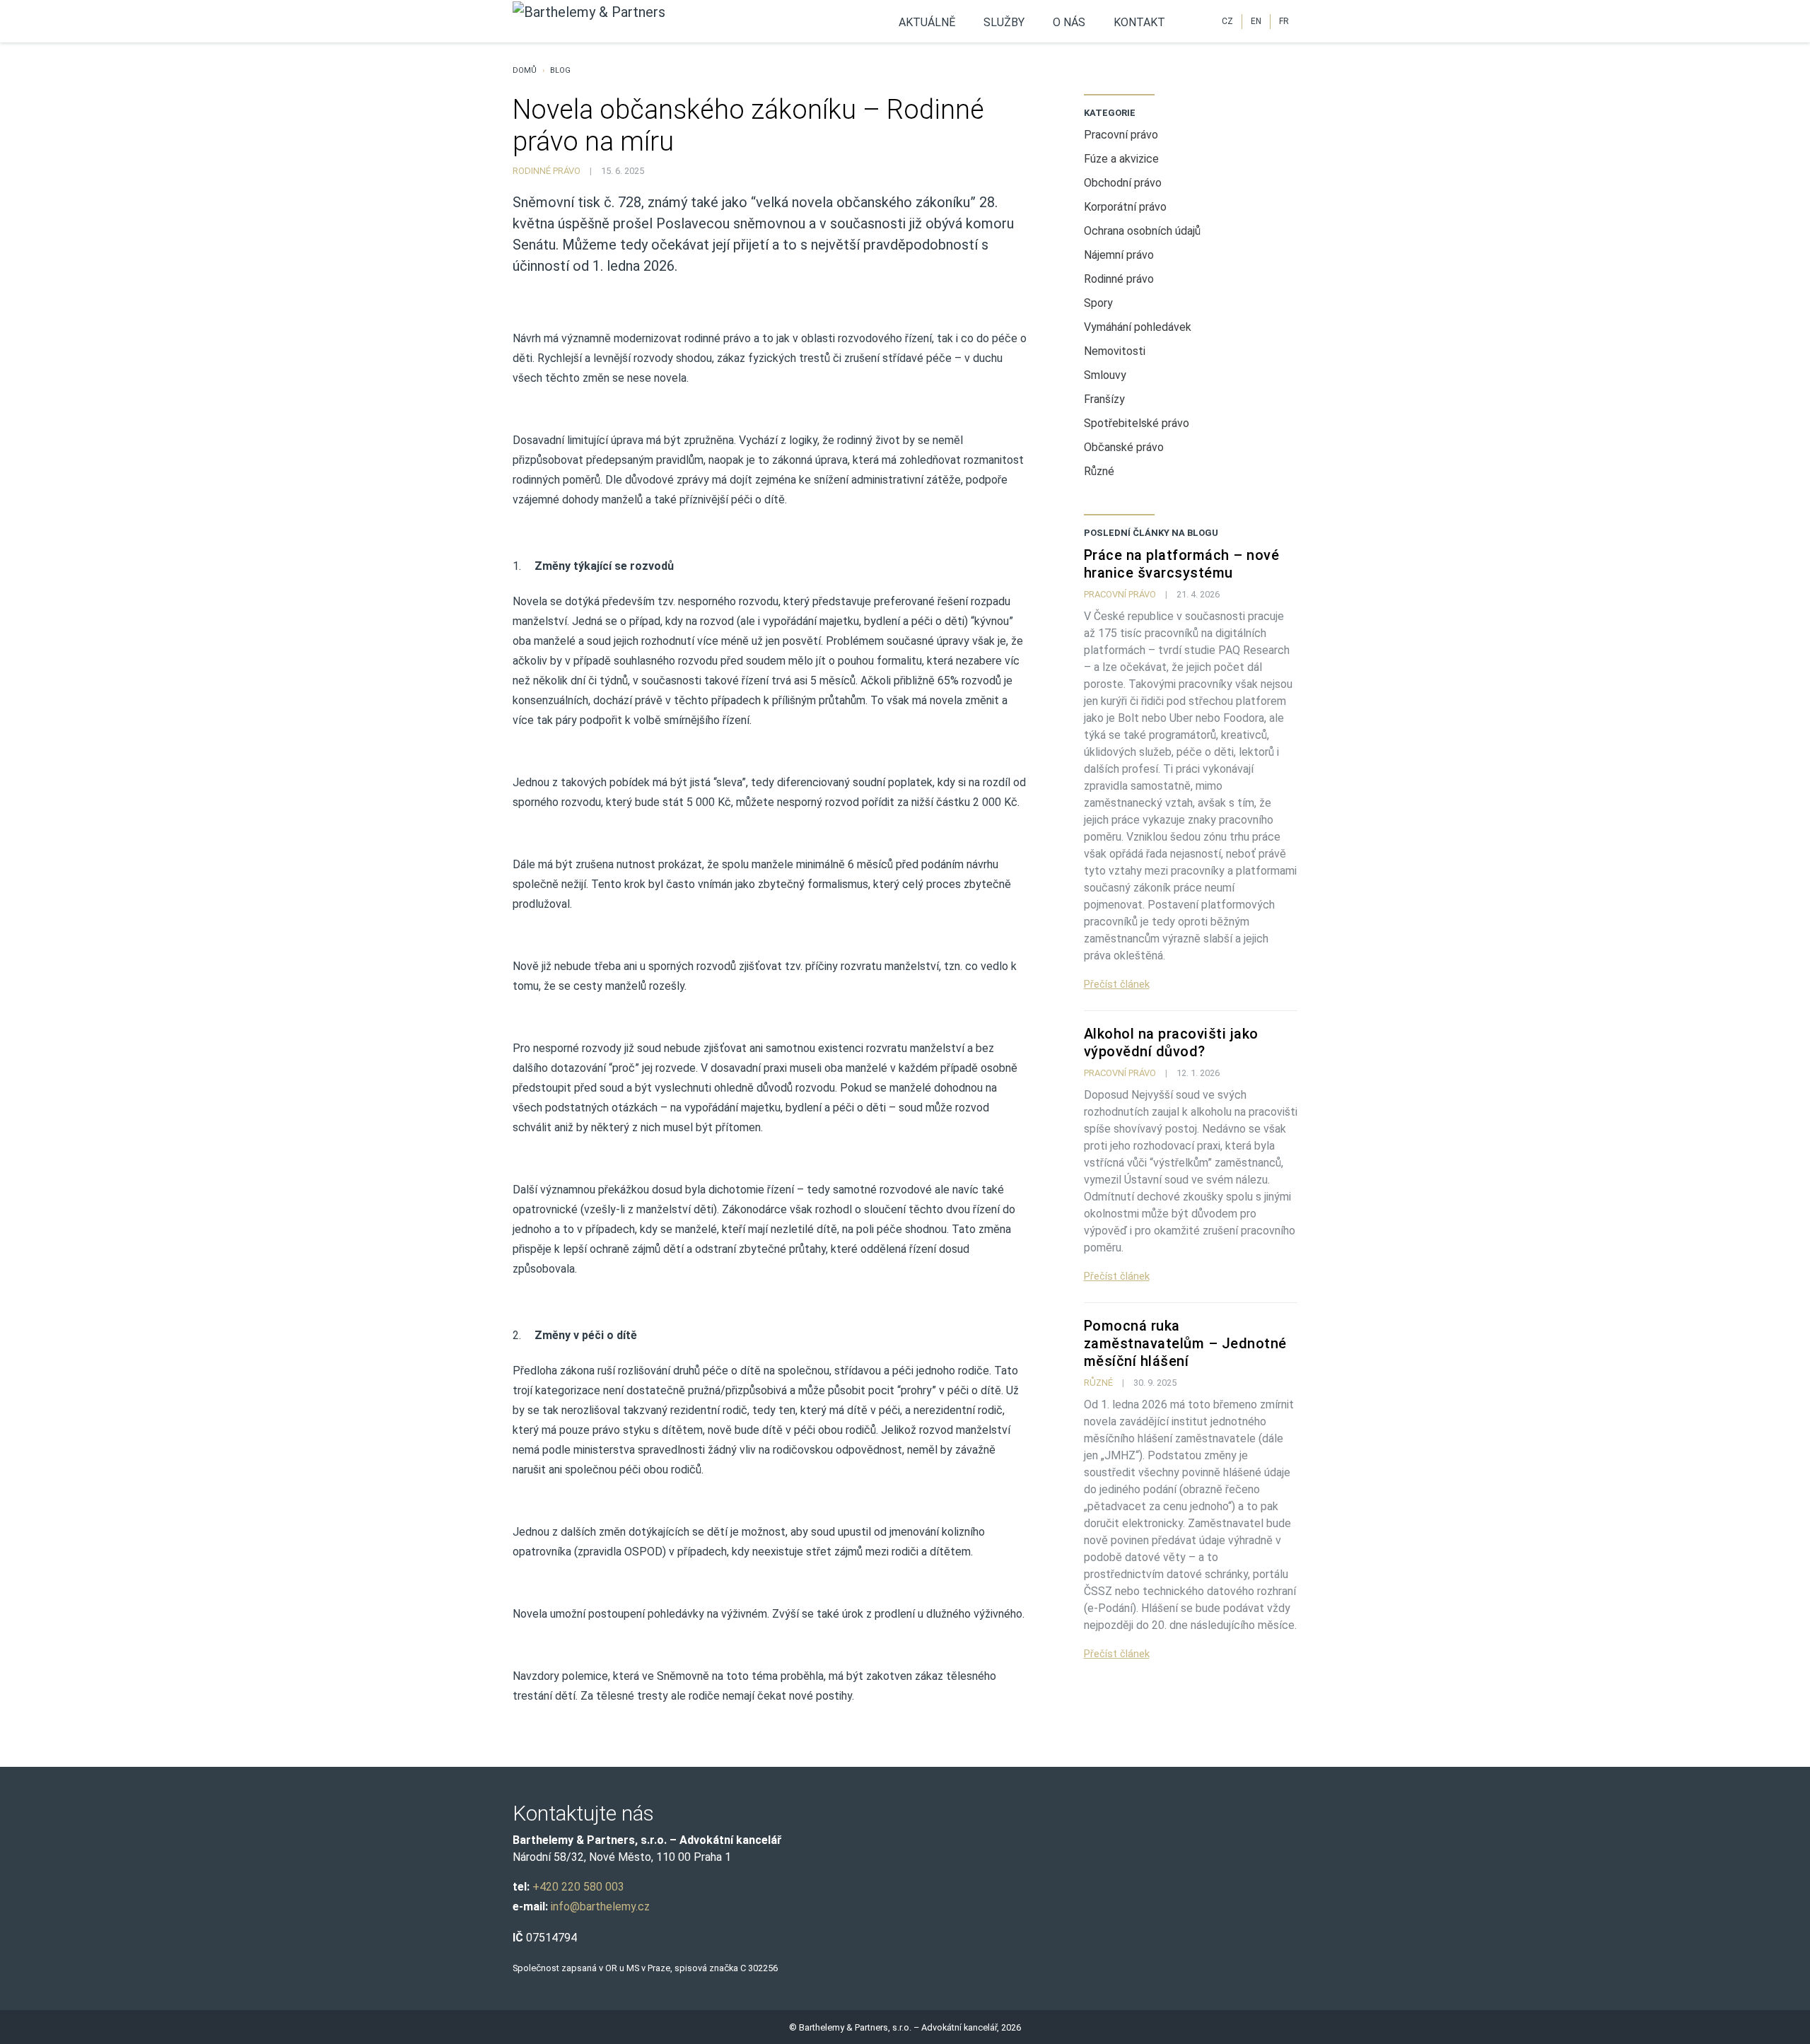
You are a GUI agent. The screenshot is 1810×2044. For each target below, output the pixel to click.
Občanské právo (1124, 447)
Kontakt (1139, 22)
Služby (1004, 22)
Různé (1099, 471)
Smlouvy (1105, 375)
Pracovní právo (1121, 135)
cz (1227, 22)
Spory (1098, 303)
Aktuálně (927, 22)
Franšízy (1104, 399)
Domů (525, 70)
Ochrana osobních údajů (1142, 231)
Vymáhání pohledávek (1138, 327)
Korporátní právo (1125, 207)
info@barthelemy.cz (600, 1906)
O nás (1069, 22)
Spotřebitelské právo (1137, 423)
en (1256, 22)
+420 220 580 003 (578, 1887)
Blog (560, 70)
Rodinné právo (547, 171)
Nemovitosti (1115, 351)
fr (1284, 22)
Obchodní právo (1123, 183)
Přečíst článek (1117, 984)
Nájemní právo (1119, 255)
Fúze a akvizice (1121, 159)
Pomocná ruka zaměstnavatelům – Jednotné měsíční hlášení (1185, 1343)
